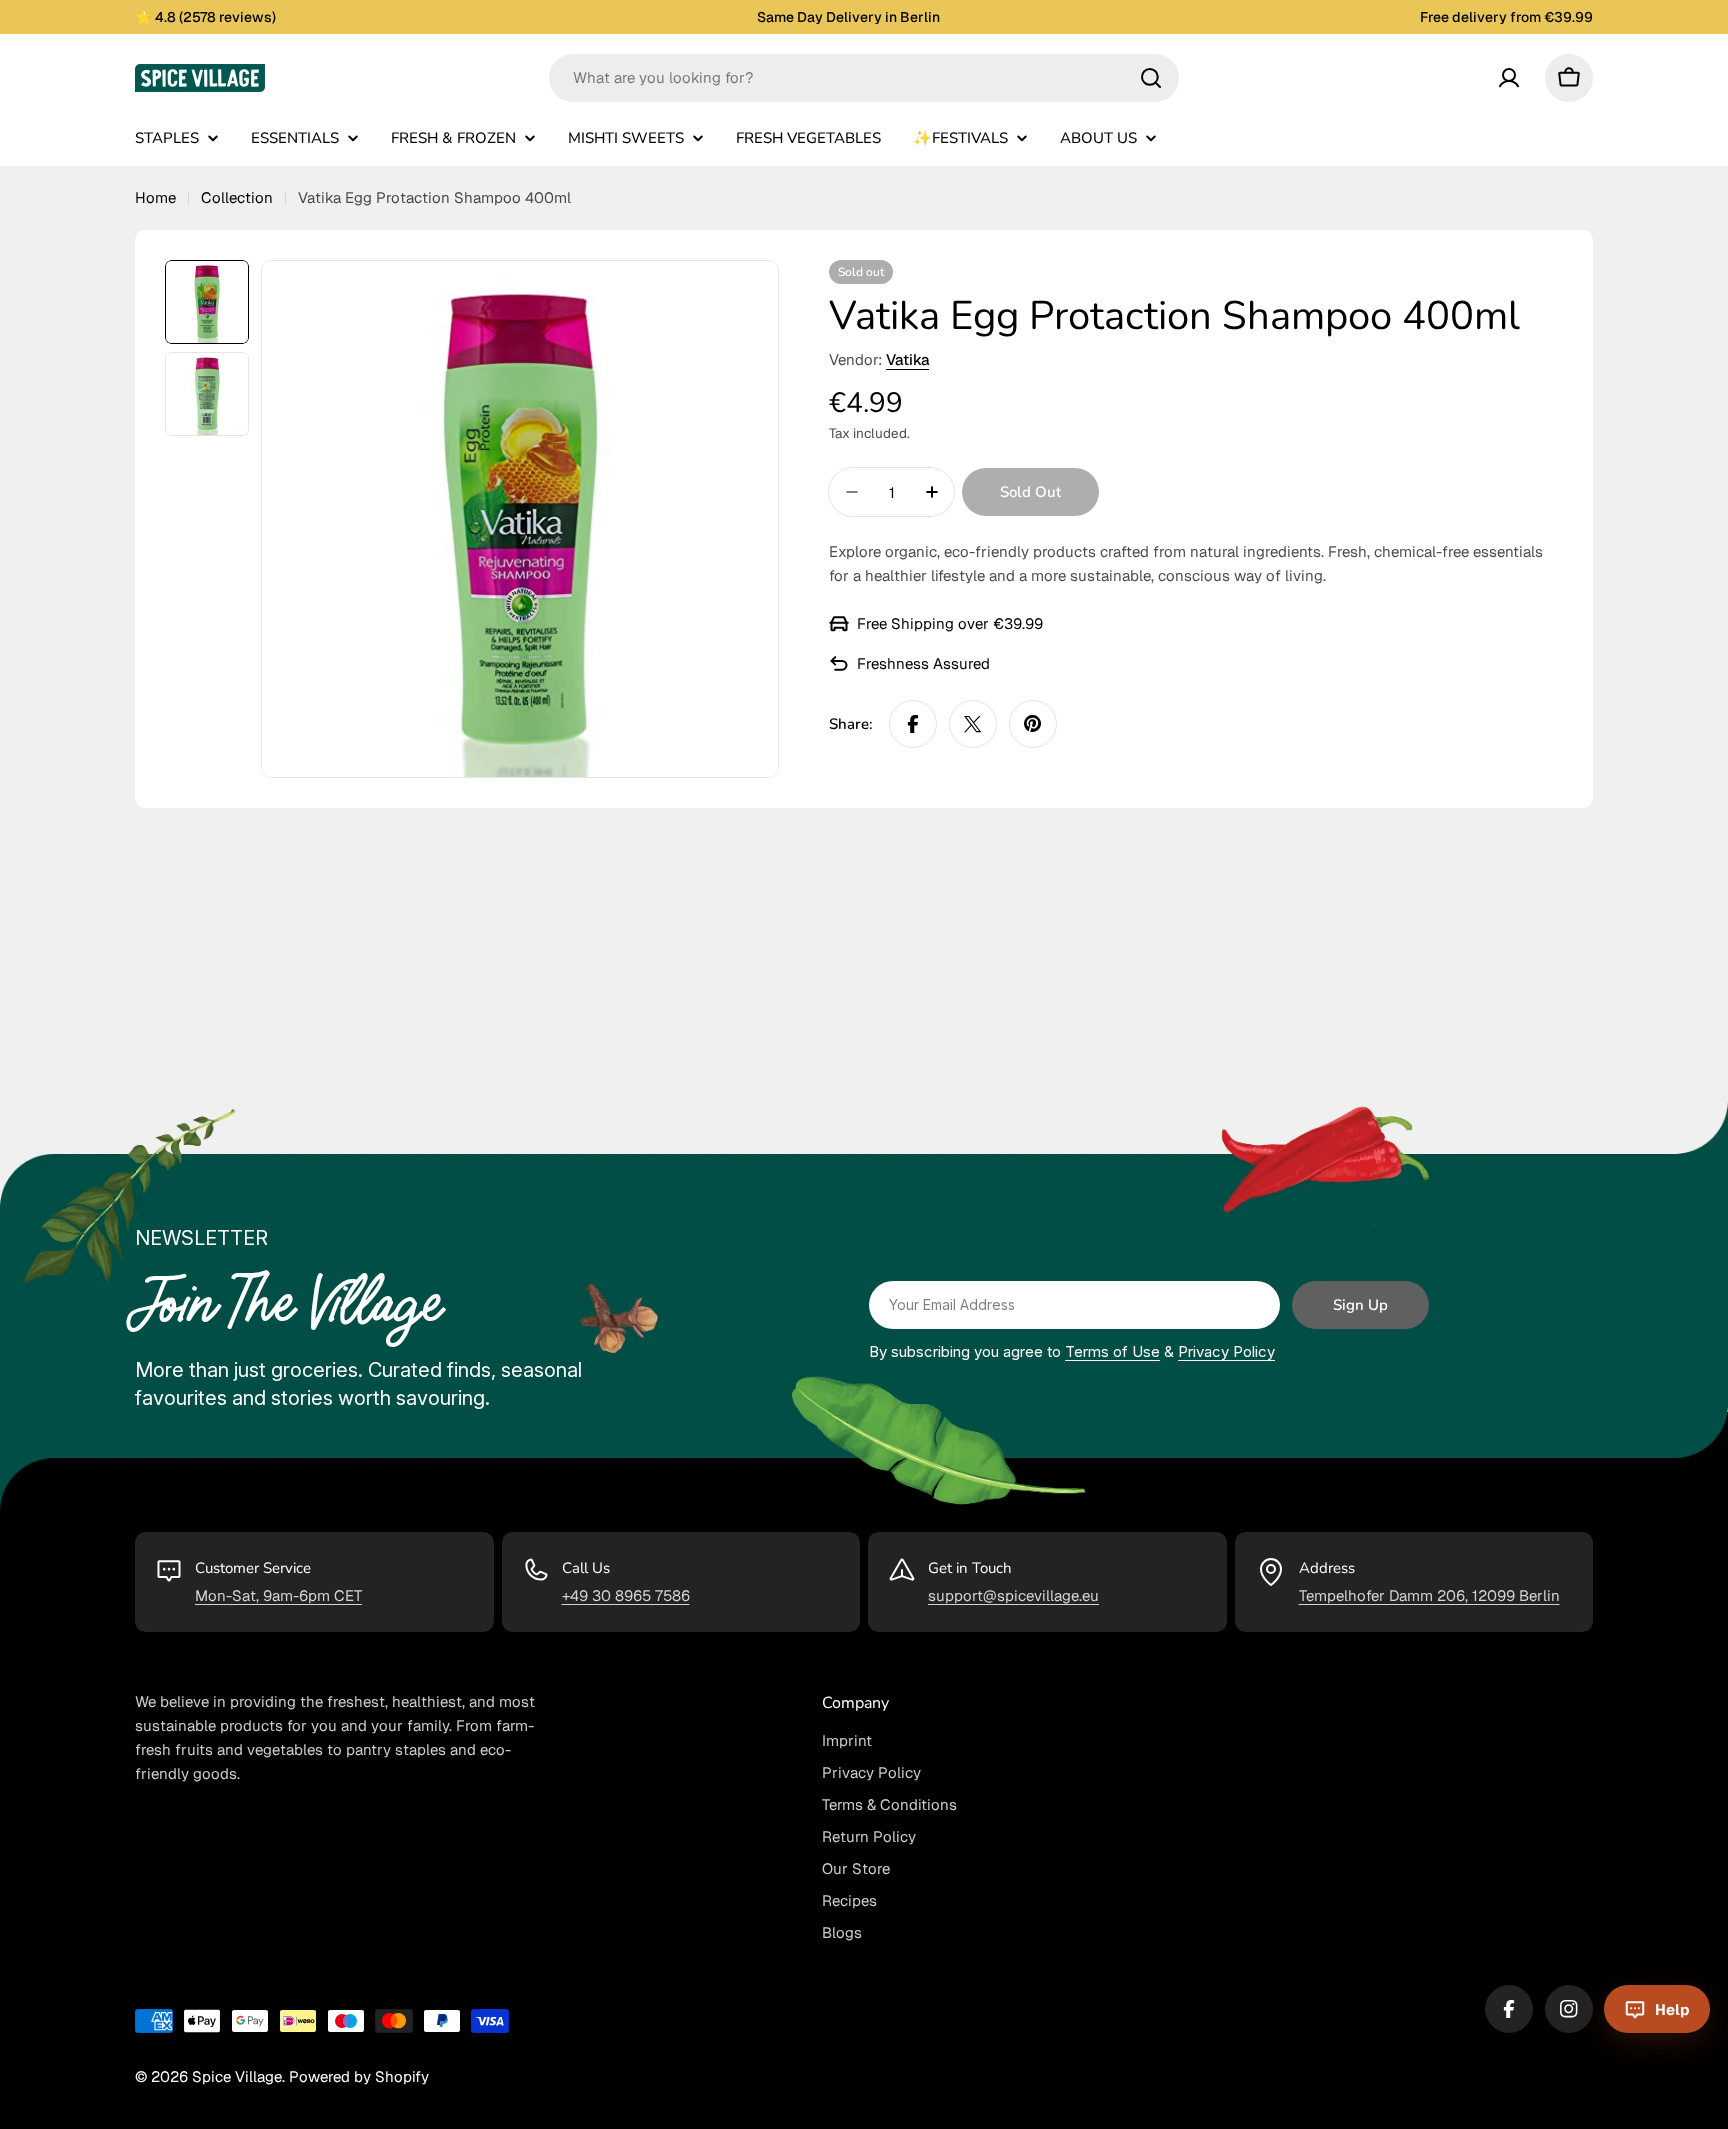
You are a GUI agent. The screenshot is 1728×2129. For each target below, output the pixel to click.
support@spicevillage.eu (1013, 1595)
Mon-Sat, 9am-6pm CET (278, 1595)
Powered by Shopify (359, 2076)
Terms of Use (1112, 1351)
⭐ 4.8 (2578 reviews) (205, 17)
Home (155, 197)
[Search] (1151, 78)
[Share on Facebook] (913, 724)
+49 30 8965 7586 (626, 1595)
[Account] (1509, 78)
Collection (237, 197)
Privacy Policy (1226, 1351)
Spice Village (237, 2076)
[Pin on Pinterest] (1033, 724)
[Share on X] (973, 724)
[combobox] (864, 78)
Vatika (907, 359)
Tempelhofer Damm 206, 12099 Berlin (1429, 1595)
